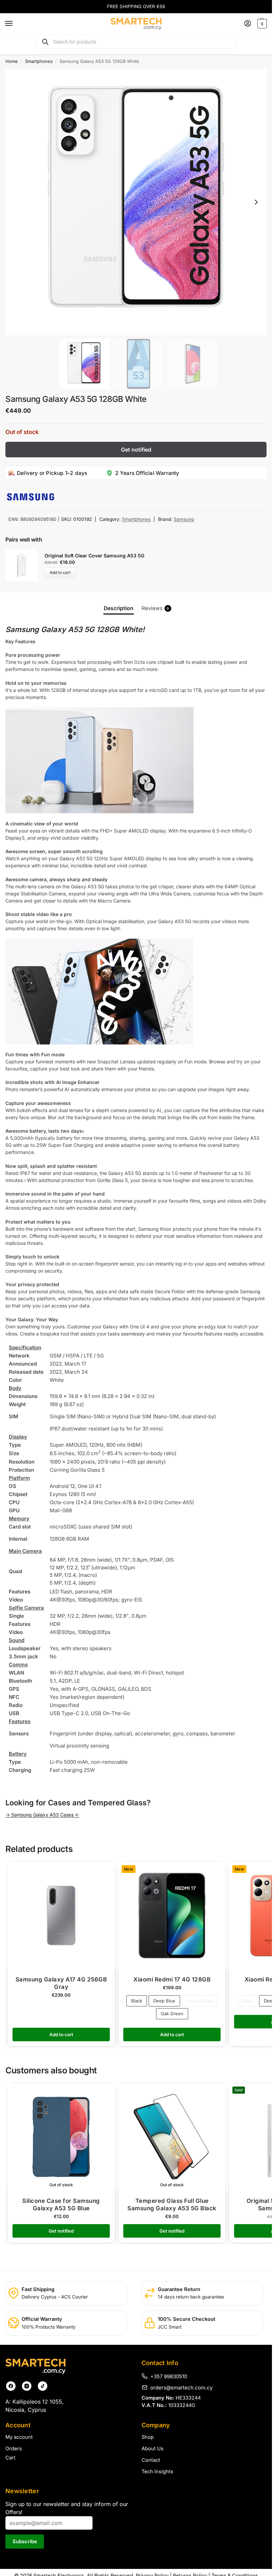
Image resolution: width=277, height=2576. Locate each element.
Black (137, 2001)
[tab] (119, 608)
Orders (14, 2449)
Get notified (136, 450)
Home (12, 61)
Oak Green (172, 2014)
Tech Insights (157, 2472)
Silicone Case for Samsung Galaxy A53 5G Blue (61, 2205)
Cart (10, 2458)
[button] (261, 24)
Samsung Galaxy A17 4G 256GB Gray (61, 1983)
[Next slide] (256, 202)
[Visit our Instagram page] (27, 2386)
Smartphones (39, 61)
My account (19, 2437)
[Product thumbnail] (25, 565)
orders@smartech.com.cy (181, 2387)
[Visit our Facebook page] (11, 2386)
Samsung (184, 519)
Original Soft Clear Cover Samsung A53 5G (94, 556)
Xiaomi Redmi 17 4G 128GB (172, 1979)
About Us (153, 2449)
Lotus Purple (200, 2001)
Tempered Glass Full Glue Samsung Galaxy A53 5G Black (172, 2205)
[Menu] (15, 24)
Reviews (155, 608)
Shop (148, 2437)
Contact (151, 2460)
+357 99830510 (169, 2376)
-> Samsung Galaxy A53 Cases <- (42, 1815)
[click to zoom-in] (138, 202)
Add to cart (60, 572)
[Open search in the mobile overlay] (136, 42)
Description (119, 608)
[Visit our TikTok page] (43, 2386)
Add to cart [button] (61, 2035)
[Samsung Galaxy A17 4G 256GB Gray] (61, 1916)
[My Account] (248, 24)
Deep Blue (164, 2001)
